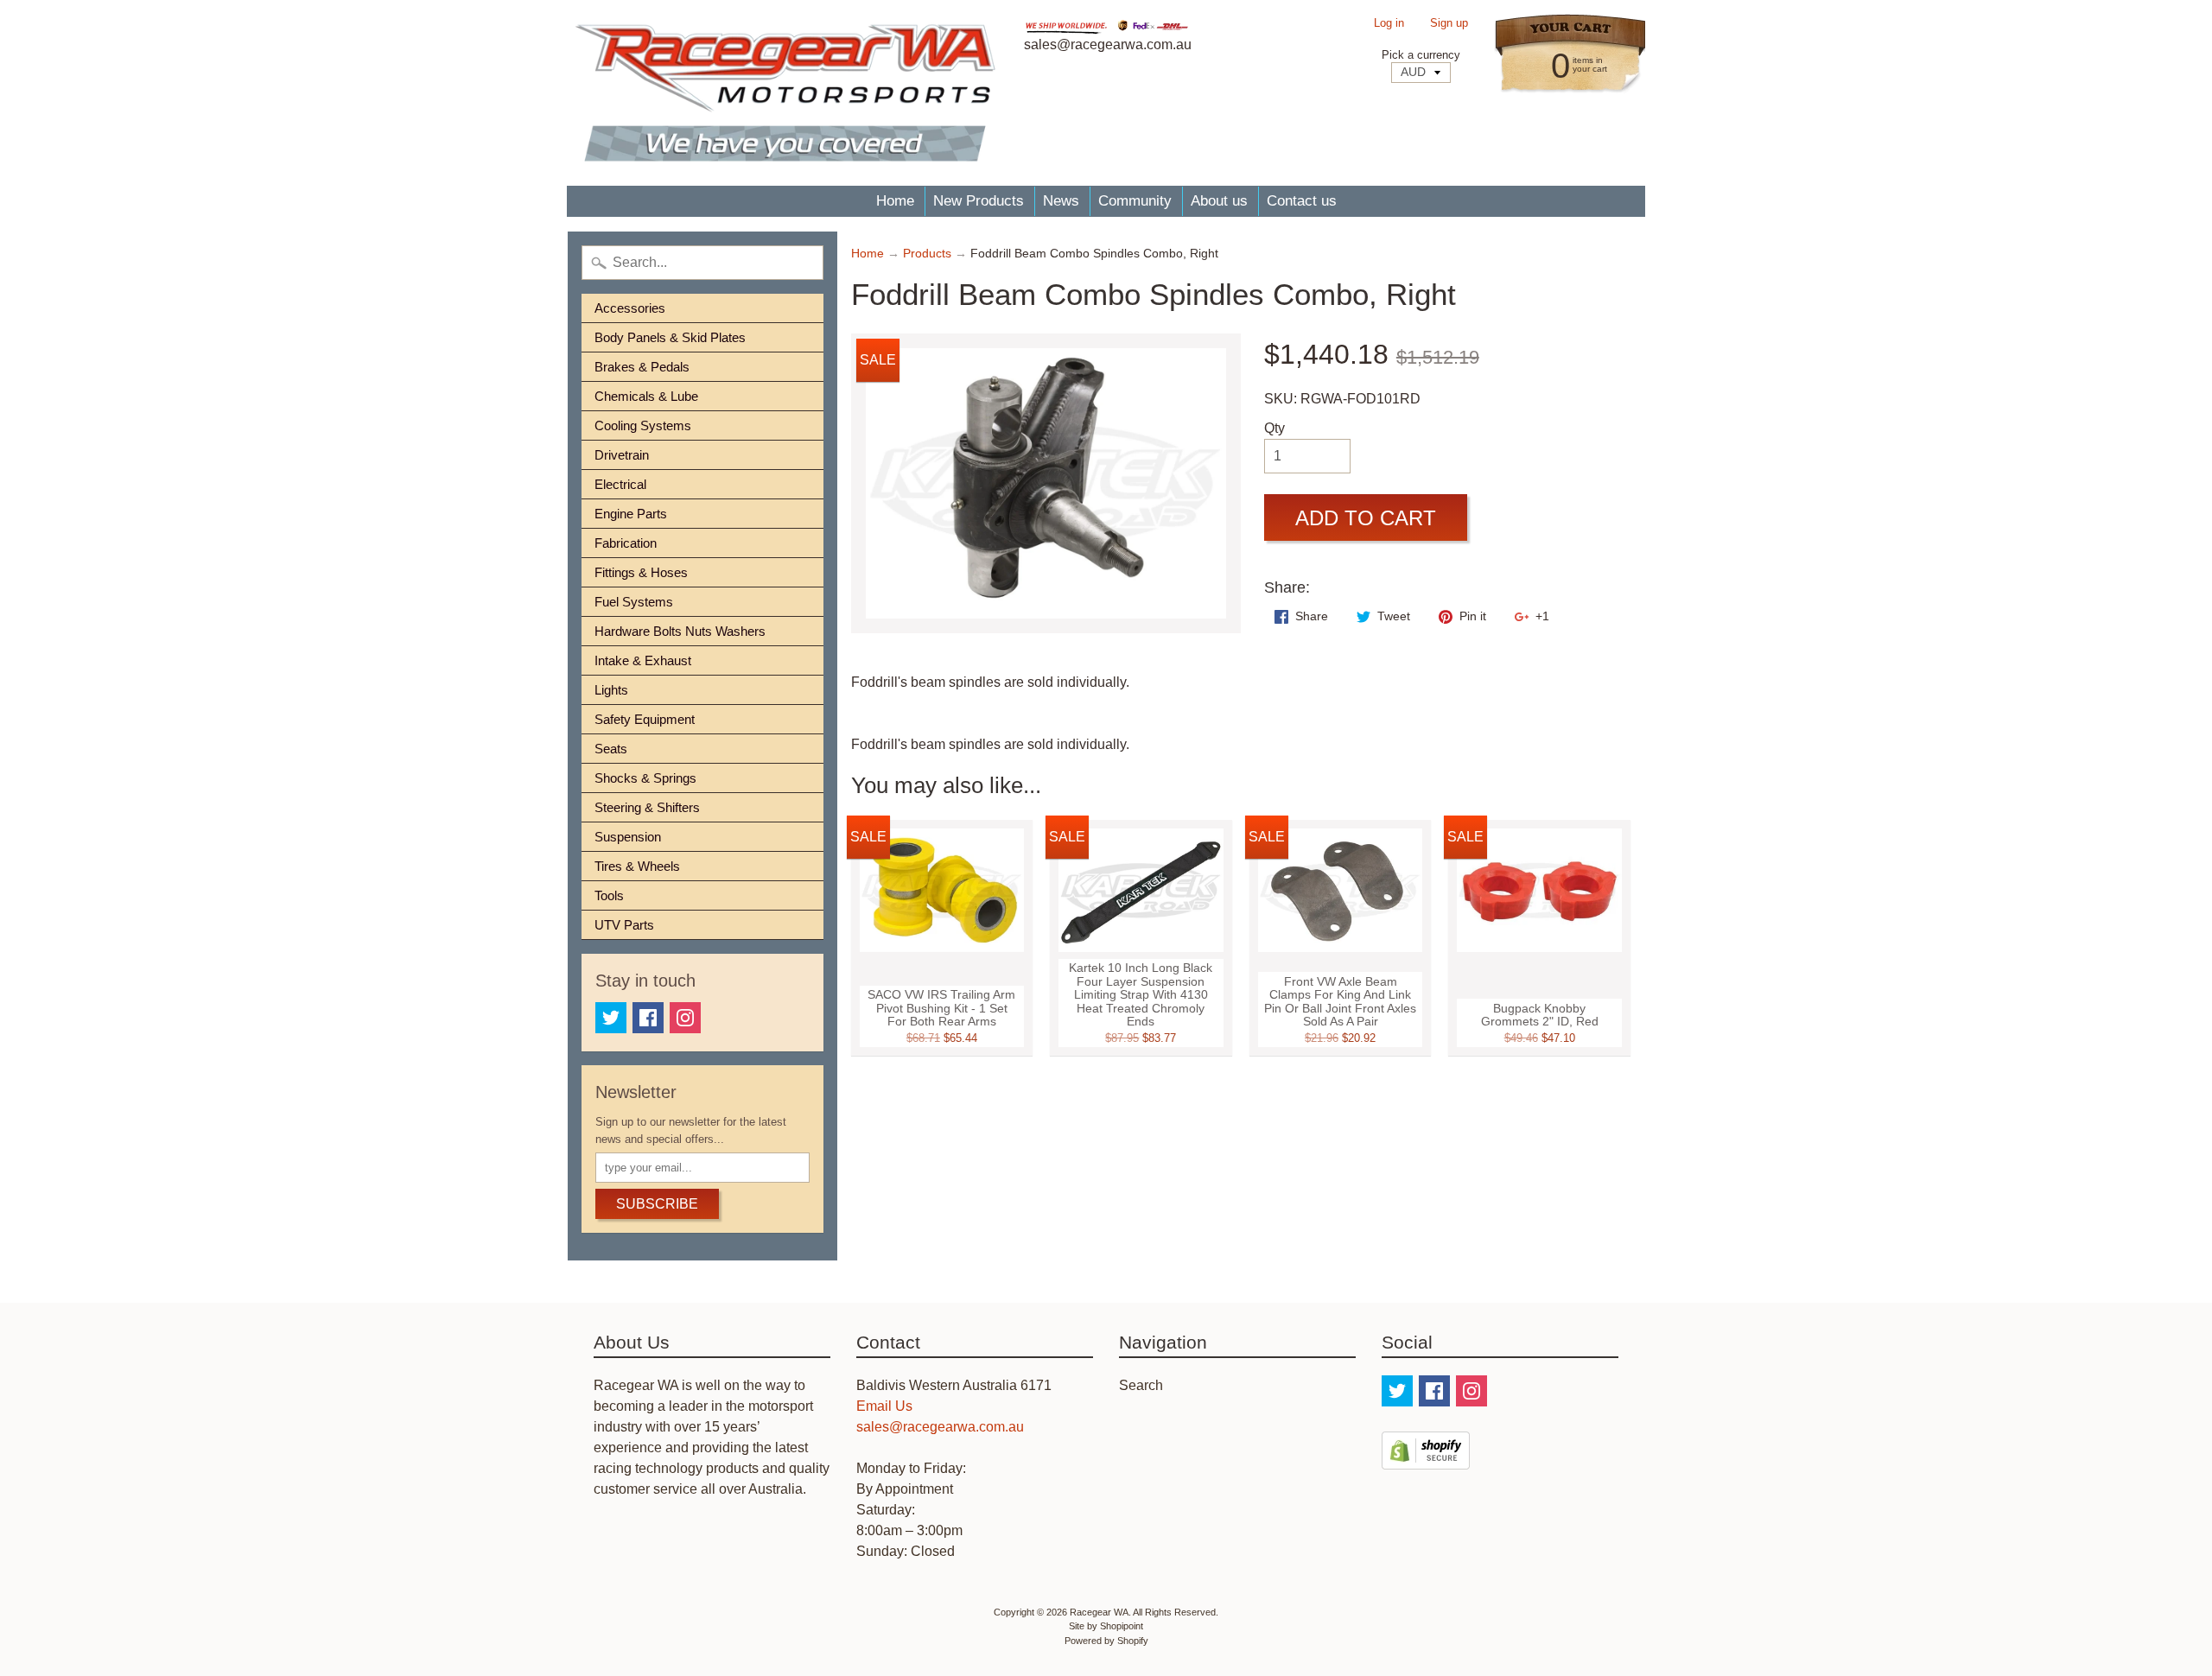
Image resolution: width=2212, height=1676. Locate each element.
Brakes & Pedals (642, 367)
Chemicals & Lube (646, 396)
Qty (1274, 428)
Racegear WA (1099, 1612)
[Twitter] (611, 1018)
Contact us (1302, 201)
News (1061, 201)
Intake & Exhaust (643, 660)
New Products (979, 201)
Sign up (1449, 24)
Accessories (630, 308)
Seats (611, 749)
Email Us (884, 1406)
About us (1219, 201)
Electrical (620, 484)
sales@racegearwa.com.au (940, 1427)
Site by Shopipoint (1106, 1626)
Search (1141, 1385)
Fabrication (626, 543)
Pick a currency (1421, 55)
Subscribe (657, 1204)
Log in (1389, 24)
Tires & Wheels (637, 866)
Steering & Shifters (647, 807)
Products (927, 254)
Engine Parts (631, 514)
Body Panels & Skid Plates (670, 337)
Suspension (628, 837)
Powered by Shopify (1106, 1641)
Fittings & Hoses (641, 572)
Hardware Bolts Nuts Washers (680, 631)
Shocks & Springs (645, 778)
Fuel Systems (634, 602)
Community (1135, 201)
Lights (611, 690)
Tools (609, 895)
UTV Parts (624, 925)
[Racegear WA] (785, 93)
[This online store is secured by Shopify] (1426, 1459)
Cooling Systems (643, 425)
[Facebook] (648, 1018)
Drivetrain (622, 455)
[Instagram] (685, 1018)
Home (895, 201)
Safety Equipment (645, 719)
